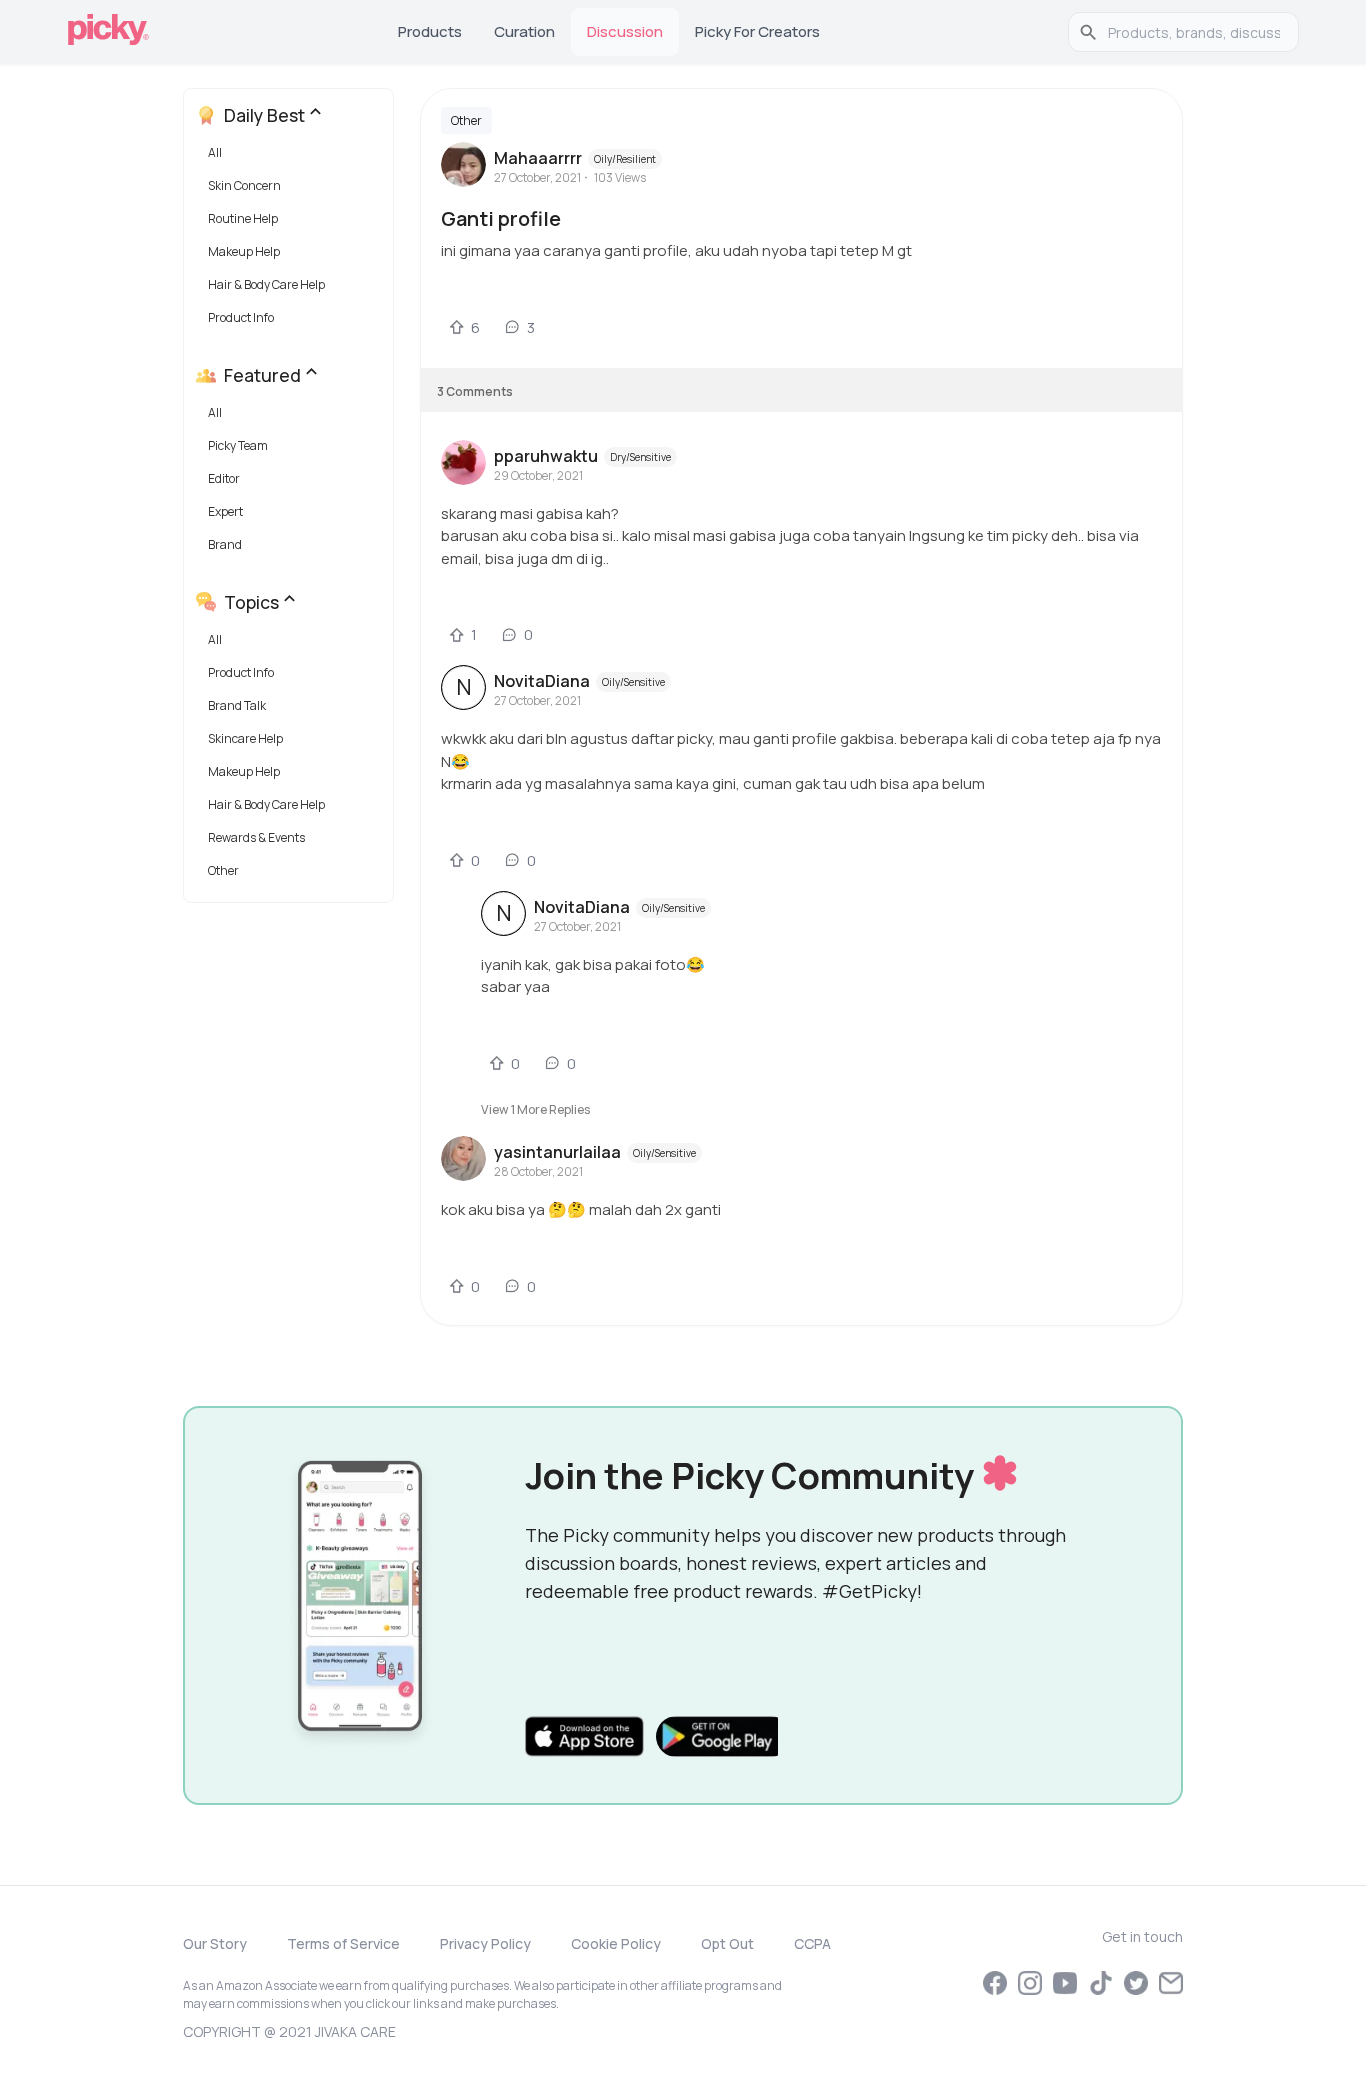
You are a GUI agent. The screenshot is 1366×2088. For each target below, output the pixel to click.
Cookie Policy (616, 1943)
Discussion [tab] (625, 31)
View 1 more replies (535, 1109)
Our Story (215, 1943)
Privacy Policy (485, 1943)
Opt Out (727, 1943)
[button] (292, 157)
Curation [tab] (524, 31)
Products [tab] (430, 31)
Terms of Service (343, 1943)
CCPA (812, 1943)
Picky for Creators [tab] (757, 31)
